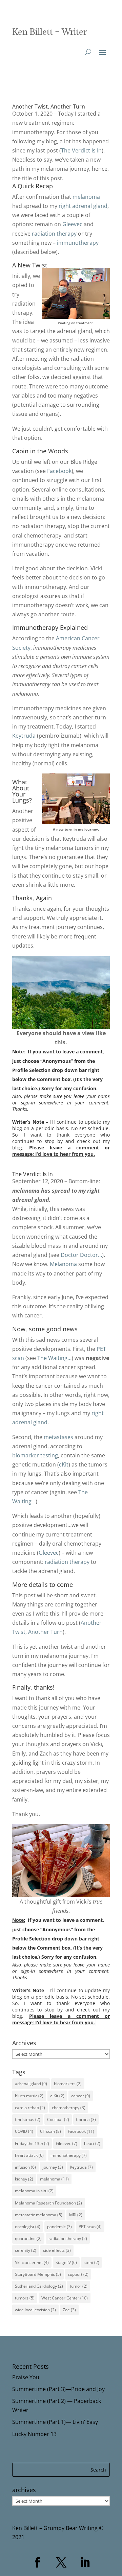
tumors (25, 2298)
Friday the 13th (32, 2143)
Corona (86, 2119)
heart (92, 2143)
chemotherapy (69, 2108)
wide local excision (35, 2310)
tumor (79, 2286)
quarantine (28, 2238)
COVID (24, 2131)
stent (91, 2262)
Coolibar (58, 2119)
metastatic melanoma (39, 2215)
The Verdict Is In (81, 150)
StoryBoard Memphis (38, 2274)
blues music (29, 2096)
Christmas (28, 2119)
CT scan (50, 2131)
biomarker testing (35, 1455)
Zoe (69, 2310)
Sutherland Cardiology (39, 2286)
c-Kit (57, 2096)
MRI (76, 2215)
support (78, 2274)
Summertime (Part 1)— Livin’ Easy (55, 2422)
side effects (57, 2250)
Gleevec (72, 224)
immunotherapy (78, 243)
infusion (25, 2167)
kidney (24, 2179)
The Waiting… (54, 1358)
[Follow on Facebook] (37, 2562)
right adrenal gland (83, 206)
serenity (26, 2250)
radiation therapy (54, 234)
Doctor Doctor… (81, 1255)
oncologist (28, 2227)
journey (53, 2167)
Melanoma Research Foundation (48, 2203)
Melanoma (63, 1264)
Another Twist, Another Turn (49, 106)
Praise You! (26, 2377)
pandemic (59, 2227)
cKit (64, 1464)
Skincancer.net (32, 2262)
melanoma (86, 197)
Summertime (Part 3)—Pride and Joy (58, 2389)
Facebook (59, 471)
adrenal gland (31, 2084)
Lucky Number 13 (34, 2434)
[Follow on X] (61, 2562)
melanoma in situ (34, 2191)
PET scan (90, 2227)
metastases (58, 1437)
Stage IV (66, 2262)
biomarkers (68, 2084)
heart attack (29, 2155)
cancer (81, 2096)
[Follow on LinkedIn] (85, 2562)
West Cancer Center (65, 2298)
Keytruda (24, 736)
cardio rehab (30, 2108)
